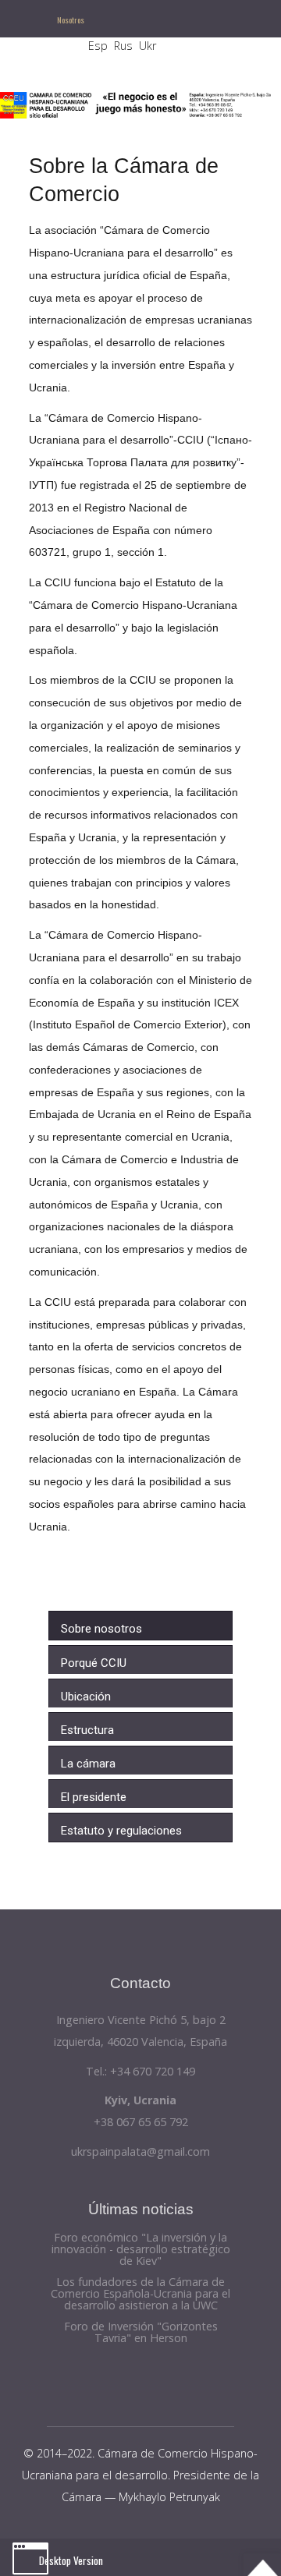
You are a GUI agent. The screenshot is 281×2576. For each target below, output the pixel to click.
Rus (123, 46)
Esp (98, 46)
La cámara (88, 1764)
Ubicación (86, 1697)
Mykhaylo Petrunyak (169, 2497)
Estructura (87, 1730)
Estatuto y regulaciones (121, 1831)
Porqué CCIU (94, 1663)
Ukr (148, 46)
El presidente (94, 1797)
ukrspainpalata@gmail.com (140, 2151)
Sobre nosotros (101, 1629)
